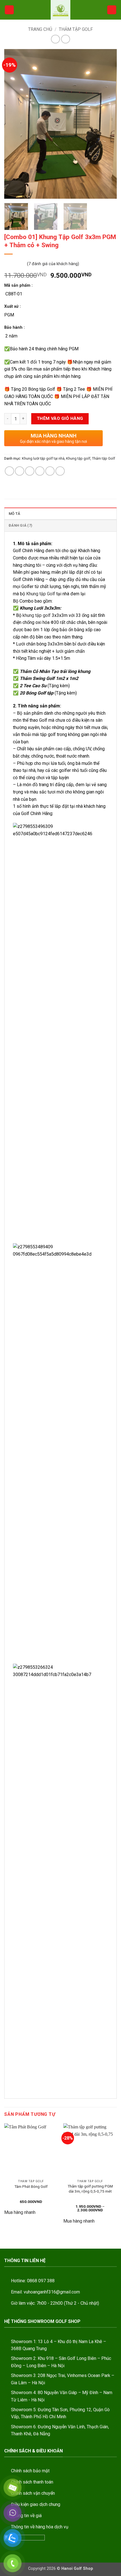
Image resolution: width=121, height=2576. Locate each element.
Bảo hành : (14, 328)
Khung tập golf (78, 458)
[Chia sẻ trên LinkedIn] (60, 471)
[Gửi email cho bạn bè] (40, 471)
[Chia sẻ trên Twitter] (30, 471)
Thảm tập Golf (76, 29)
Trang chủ (40, 29)
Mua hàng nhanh (20, 2212)
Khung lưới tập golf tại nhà (43, 458)
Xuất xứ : (13, 306)
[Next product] (55, 39)
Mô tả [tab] (14, 514)
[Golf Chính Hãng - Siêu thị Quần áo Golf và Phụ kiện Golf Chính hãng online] (60, 10)
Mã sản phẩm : (18, 285)
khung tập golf (37, 615)
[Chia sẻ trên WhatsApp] (9, 471)
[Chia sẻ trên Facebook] (20, 471)
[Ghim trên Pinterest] (50, 471)
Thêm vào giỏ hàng (60, 418)
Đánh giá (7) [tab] (20, 525)
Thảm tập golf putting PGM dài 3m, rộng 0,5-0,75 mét (90, 2189)
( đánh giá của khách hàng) (53, 264)
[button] (9, 10)
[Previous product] (65, 39)
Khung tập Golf (41, 594)
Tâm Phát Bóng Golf (31, 2186)
